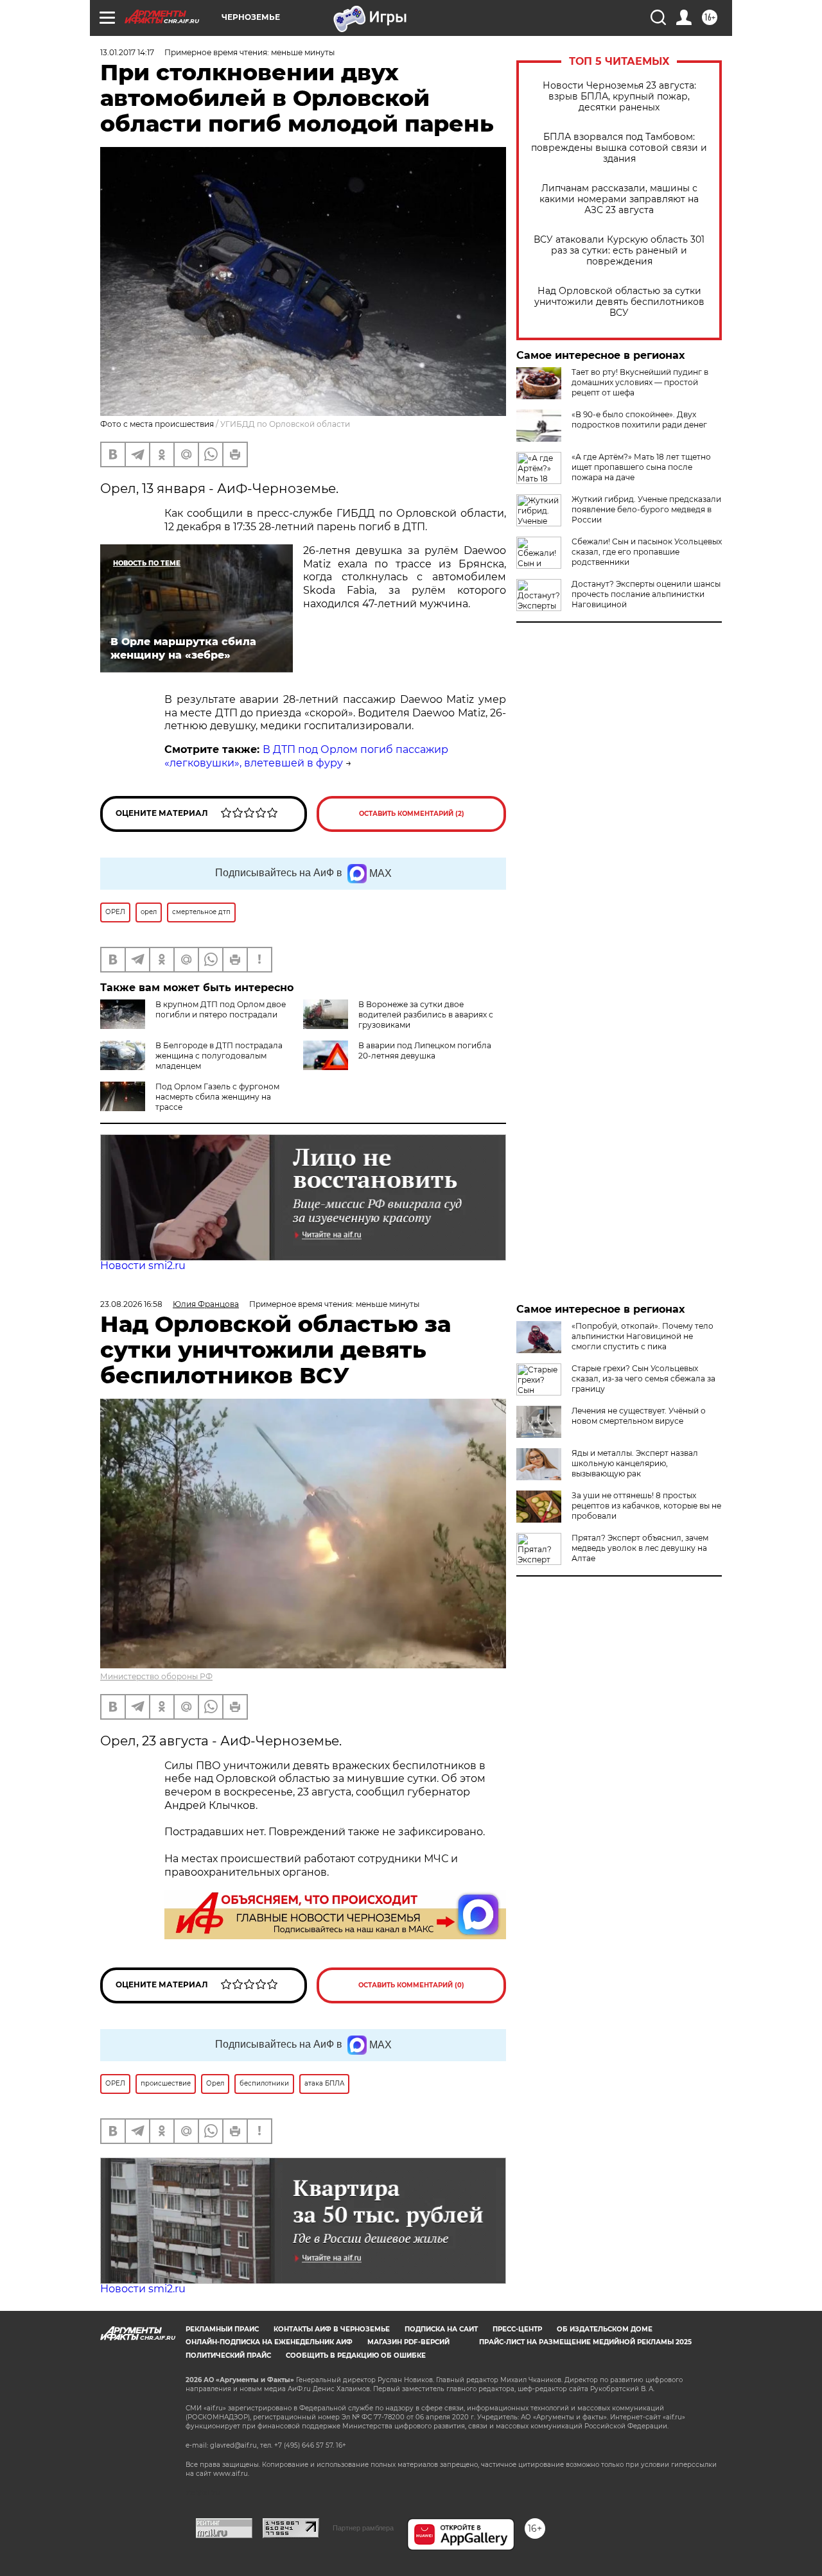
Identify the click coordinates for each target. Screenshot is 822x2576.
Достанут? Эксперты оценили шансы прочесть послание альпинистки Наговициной (646, 594)
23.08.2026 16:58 (131, 1304)
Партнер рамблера (363, 2528)
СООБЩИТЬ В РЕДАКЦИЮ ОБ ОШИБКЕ (356, 2356)
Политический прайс (228, 2356)
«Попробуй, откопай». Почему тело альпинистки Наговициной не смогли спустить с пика (643, 1336)
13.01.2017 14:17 (127, 52)
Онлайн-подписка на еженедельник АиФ (269, 2342)
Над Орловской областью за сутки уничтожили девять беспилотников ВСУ (619, 302)
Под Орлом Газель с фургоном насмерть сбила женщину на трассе (217, 1097)
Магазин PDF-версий (408, 2342)
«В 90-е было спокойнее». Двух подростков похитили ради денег (639, 419)
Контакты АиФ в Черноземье (332, 2329)
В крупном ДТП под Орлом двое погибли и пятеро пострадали (221, 1009)
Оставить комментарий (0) (411, 1985)
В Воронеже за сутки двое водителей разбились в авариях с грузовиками (426, 1015)
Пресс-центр (517, 2329)
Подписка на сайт (441, 2329)
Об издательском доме (605, 2329)
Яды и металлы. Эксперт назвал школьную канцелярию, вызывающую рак (635, 1463)
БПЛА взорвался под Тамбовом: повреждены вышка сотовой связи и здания (619, 148)
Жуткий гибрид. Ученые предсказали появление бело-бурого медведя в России (646, 509)
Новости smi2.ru (143, 1266)
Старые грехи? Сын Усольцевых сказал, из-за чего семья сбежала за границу (643, 1379)
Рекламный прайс (222, 2329)
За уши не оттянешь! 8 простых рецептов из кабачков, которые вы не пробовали (646, 1506)
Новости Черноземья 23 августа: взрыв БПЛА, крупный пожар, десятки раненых (619, 97)
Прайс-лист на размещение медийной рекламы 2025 (585, 2342)
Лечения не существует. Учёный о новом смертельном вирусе (639, 1416)
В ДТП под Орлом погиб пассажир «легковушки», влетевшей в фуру (306, 756)
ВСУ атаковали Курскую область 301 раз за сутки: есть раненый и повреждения (619, 251)
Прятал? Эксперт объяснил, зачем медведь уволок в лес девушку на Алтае (640, 1548)
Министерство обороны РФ (156, 1676)
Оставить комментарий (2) (412, 814)
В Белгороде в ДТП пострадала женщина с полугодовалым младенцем (219, 1056)
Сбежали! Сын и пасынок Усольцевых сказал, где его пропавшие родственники (647, 552)
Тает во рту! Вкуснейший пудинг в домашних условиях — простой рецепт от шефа (640, 382)
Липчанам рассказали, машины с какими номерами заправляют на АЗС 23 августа (619, 199)
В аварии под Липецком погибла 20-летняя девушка (425, 1050)
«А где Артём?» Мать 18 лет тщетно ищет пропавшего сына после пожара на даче (641, 467)
